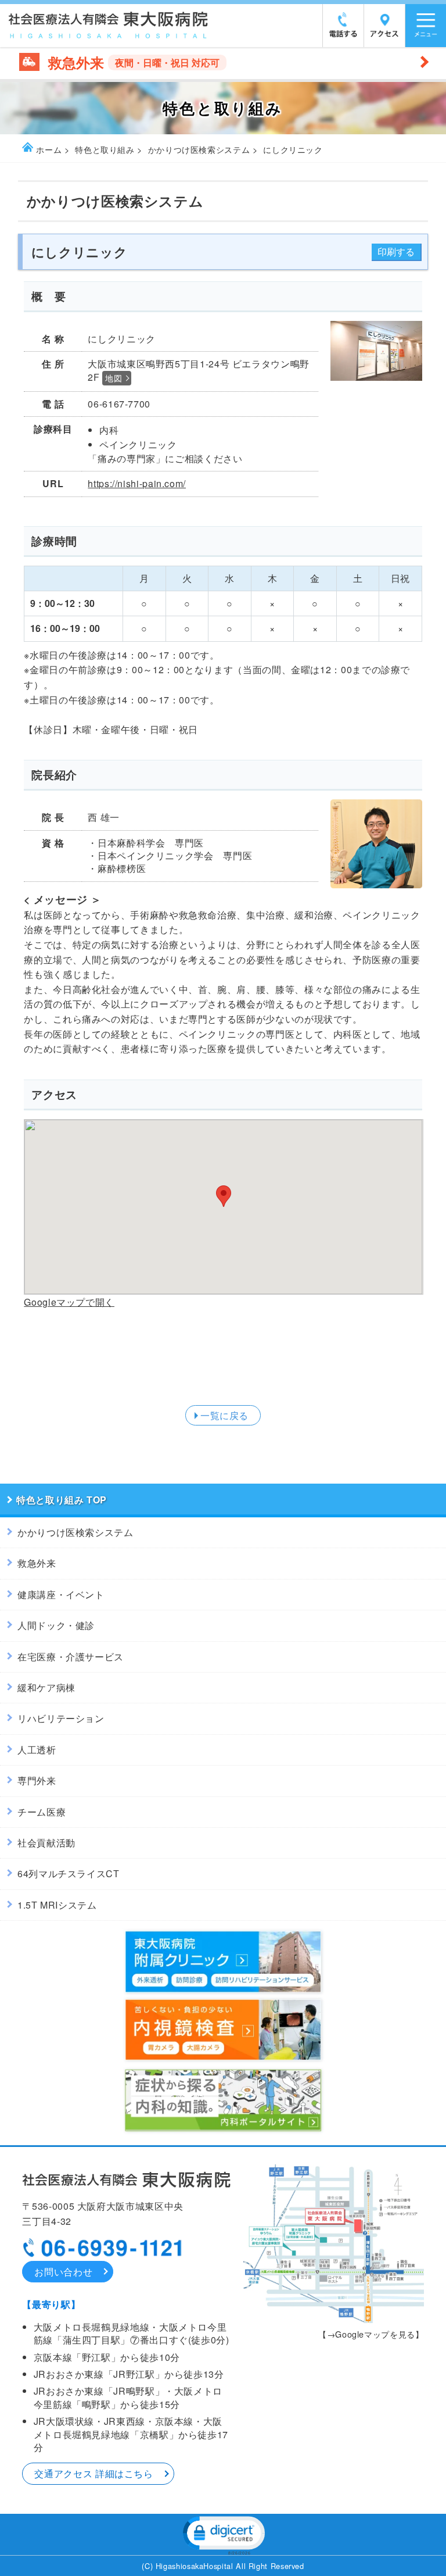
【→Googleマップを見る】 (371, 2334)
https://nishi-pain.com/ (137, 483)
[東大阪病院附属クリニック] (223, 1993)
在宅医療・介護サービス (71, 1657)
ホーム (49, 149)
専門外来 (37, 1780)
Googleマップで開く (69, 1302)
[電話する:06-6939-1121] (343, 34)
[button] (223, 2534)
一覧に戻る (224, 1415)
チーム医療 (42, 1812)
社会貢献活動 (46, 1843)
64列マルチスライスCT (69, 1873)
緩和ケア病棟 (46, 1687)
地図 (114, 378)
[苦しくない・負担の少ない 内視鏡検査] (223, 2060)
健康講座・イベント (61, 1594)
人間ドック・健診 (56, 1625)
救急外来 (37, 1563)
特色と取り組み (105, 149)
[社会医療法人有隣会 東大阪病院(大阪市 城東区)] (109, 35)
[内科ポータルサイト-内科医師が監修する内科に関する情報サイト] (223, 2131)
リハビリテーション (61, 1718)
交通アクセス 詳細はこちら (93, 2473)
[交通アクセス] (384, 34)
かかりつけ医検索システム (199, 149)
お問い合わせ (63, 2272)
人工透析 (37, 1750)
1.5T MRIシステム (57, 1905)
